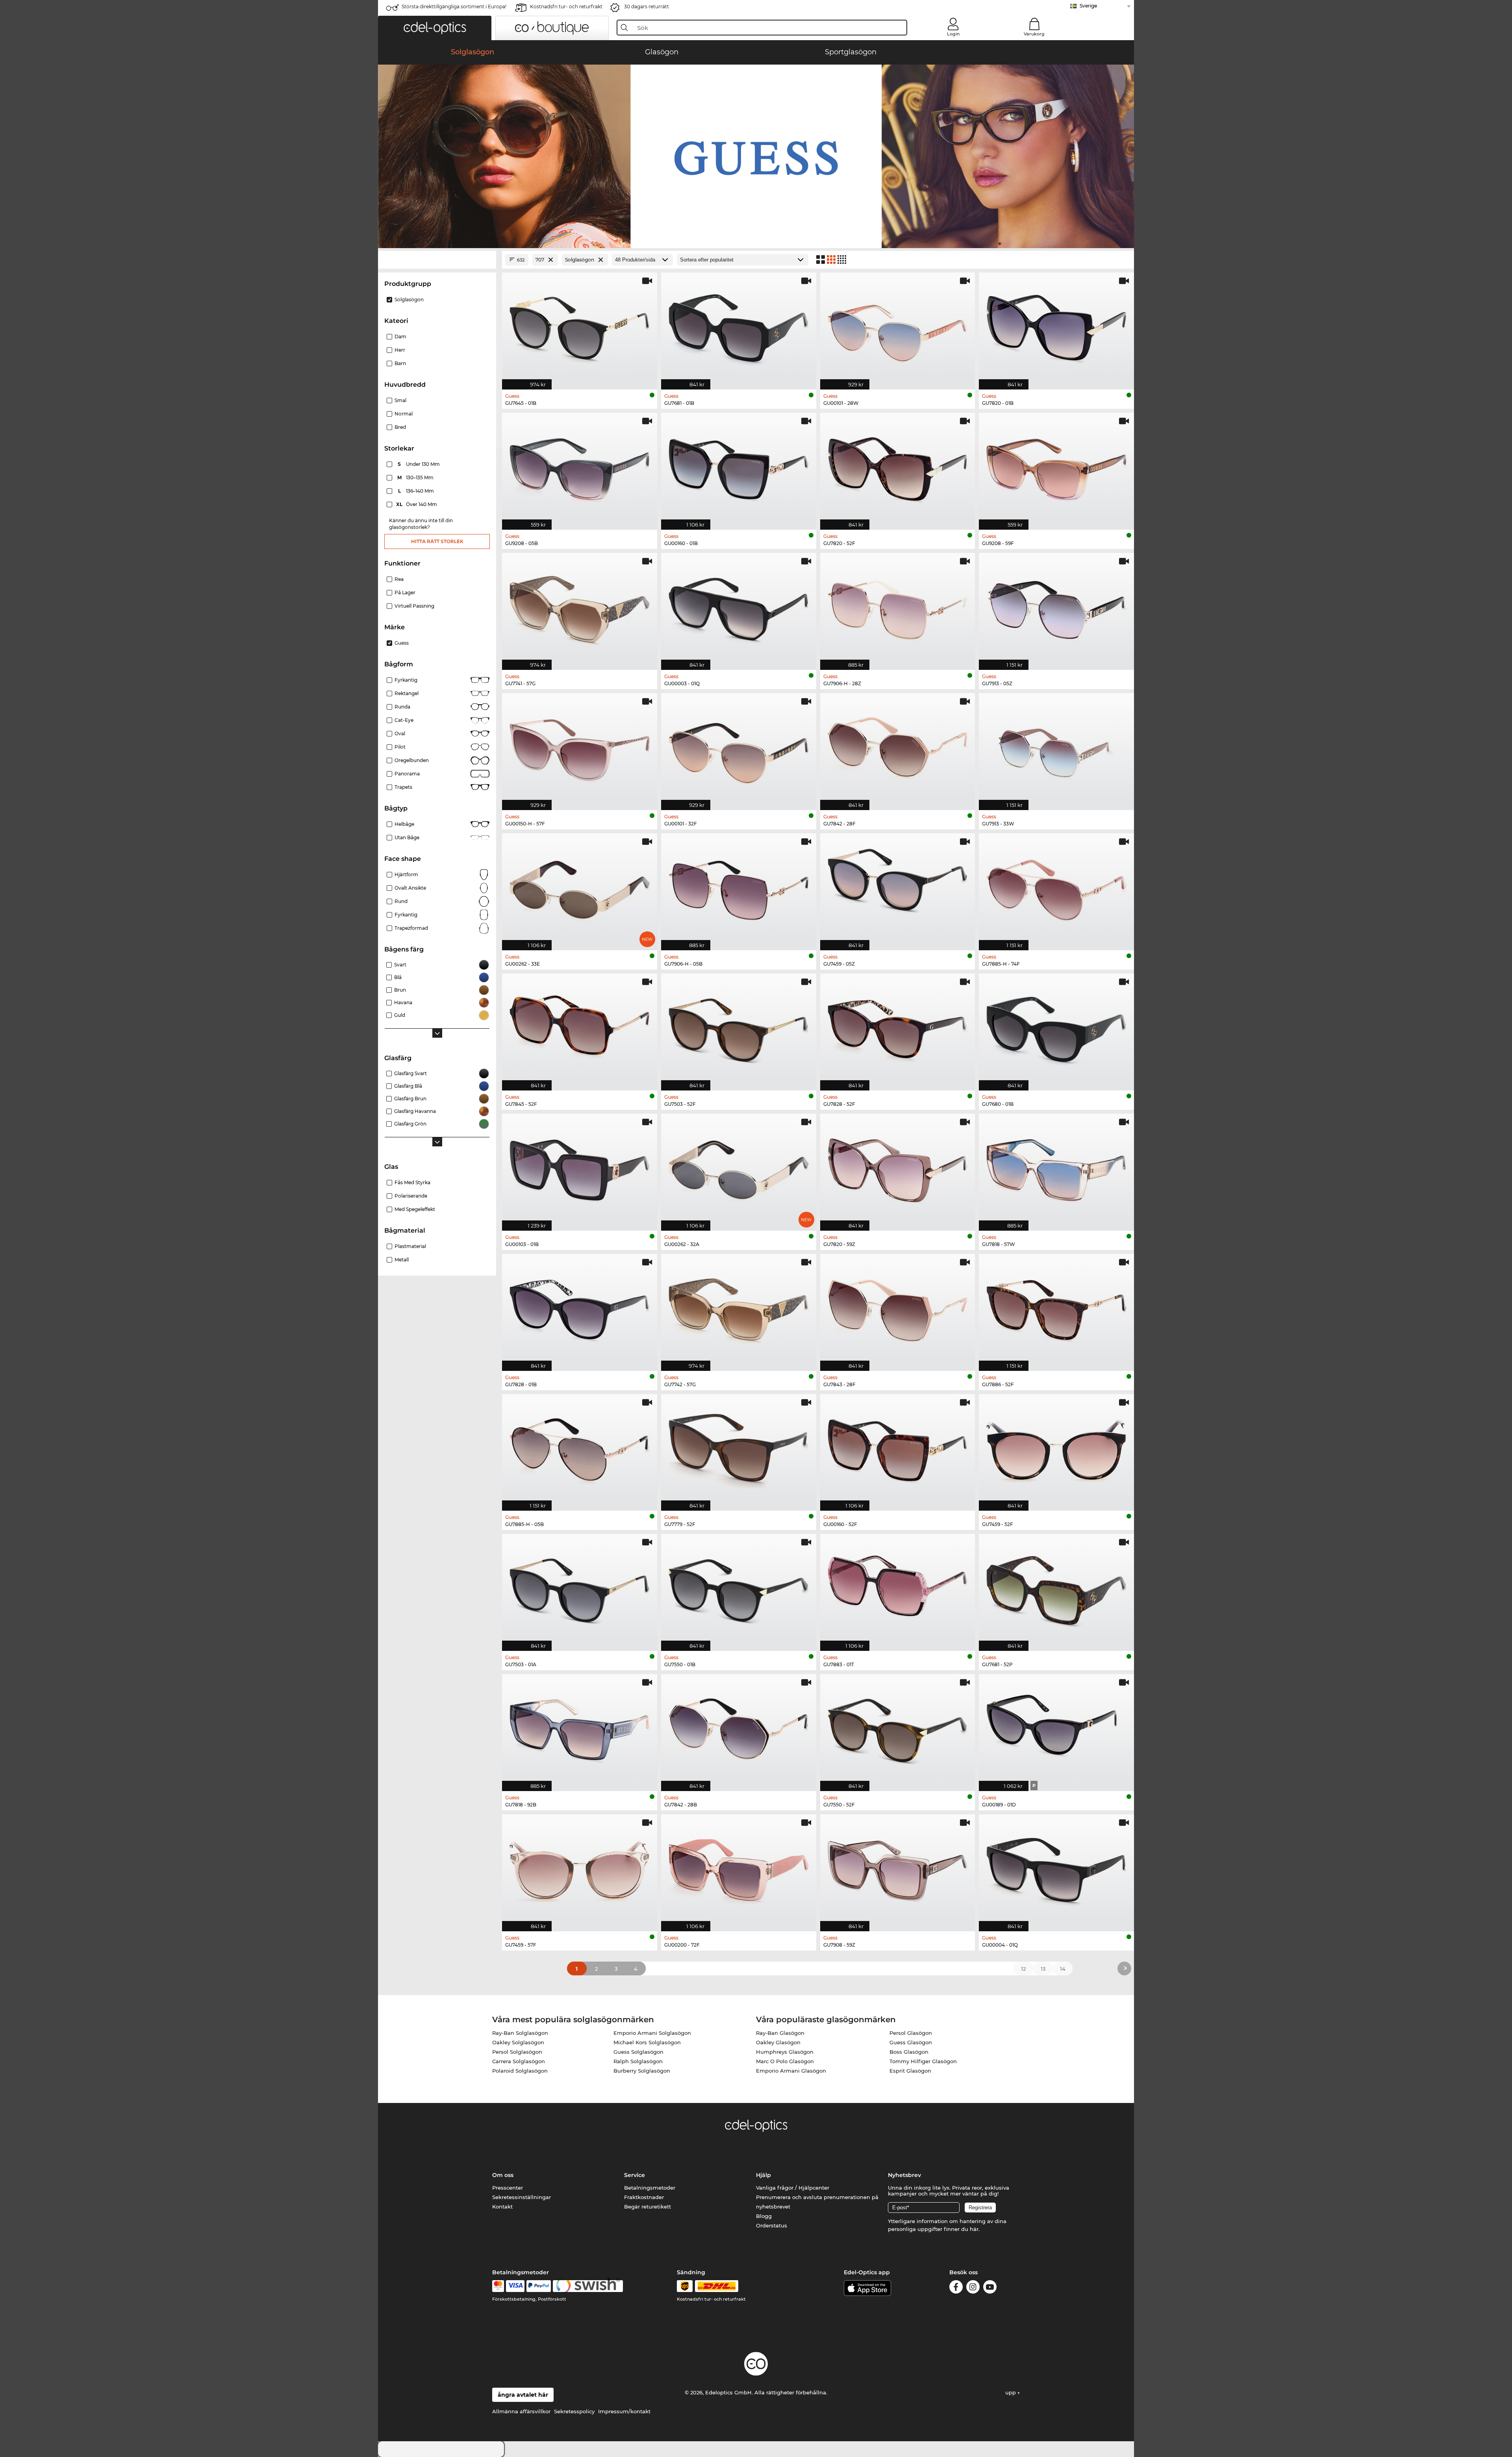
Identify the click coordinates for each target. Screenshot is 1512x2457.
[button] (435, 28)
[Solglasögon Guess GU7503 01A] (580, 1588)
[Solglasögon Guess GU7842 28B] (739, 1728)
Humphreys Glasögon (785, 2052)
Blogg (764, 2216)
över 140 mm (417, 504)
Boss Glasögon (909, 2052)
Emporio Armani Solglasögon (652, 2033)
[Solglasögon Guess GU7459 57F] (580, 1869)
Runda (402, 707)
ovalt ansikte (410, 888)
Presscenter (508, 2188)
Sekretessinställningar (522, 2197)
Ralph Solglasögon (638, 2061)
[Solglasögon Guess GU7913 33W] (1056, 747)
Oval (400, 733)
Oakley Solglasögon (518, 2042)
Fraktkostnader (644, 2197)
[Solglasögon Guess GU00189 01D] (1056, 1728)
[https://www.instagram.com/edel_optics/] (973, 2288)
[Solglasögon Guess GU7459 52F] (1056, 1448)
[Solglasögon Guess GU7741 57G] (580, 607)
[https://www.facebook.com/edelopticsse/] (956, 2288)
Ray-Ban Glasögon (780, 2033)
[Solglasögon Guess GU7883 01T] (898, 1588)
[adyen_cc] (498, 2286)
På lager (405, 592)
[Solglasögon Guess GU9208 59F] (1056, 467)
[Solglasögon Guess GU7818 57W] (1056, 1168)
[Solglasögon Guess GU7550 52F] (898, 1728)
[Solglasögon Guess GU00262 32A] (739, 1168)
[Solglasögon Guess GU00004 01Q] (1056, 1869)
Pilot (400, 747)
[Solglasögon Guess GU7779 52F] (739, 1448)
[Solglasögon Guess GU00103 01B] (580, 1168)
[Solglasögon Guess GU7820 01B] (1056, 327)
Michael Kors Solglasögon (647, 2042)
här (974, 2229)
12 (1023, 1969)
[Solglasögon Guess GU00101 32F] (739, 747)
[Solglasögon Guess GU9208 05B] (580, 467)
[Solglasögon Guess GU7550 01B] (739, 1588)
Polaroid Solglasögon (520, 2071)
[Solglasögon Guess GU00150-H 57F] (580, 747)
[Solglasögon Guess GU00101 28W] (898, 327)
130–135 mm (416, 477)
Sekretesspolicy (574, 2411)
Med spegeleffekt (415, 1209)
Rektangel (407, 693)
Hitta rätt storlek (437, 541)
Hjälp (763, 2175)
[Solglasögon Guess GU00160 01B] (739, 467)
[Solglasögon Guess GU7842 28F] (898, 747)
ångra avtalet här (523, 2395)
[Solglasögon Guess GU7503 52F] (739, 1028)
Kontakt (502, 2207)
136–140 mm (417, 491)
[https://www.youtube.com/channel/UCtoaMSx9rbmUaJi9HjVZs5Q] (990, 2288)
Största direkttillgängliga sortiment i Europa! (454, 6)
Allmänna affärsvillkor (521, 2411)
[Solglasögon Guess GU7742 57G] (739, 1308)
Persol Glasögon (911, 2033)
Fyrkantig (406, 680)
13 (1043, 1969)
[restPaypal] (539, 2286)
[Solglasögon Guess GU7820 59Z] (898, 1168)
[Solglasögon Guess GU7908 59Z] (898, 1869)
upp (1011, 2392)
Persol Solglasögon (517, 2052)
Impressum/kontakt (624, 2411)
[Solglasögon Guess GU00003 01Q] (739, 607)
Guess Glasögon (911, 2042)
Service (635, 2175)
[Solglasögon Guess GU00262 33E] (580, 888)
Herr (400, 350)
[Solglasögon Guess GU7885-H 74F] (1056, 888)
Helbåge (404, 824)
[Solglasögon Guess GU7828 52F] (898, 1028)
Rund (401, 901)
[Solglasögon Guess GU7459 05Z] (898, 888)
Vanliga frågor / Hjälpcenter (793, 2188)
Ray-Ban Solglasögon (520, 2033)
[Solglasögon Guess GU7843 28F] (898, 1308)
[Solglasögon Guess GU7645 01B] (580, 327)
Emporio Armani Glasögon (791, 2071)
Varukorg (1034, 34)
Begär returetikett (648, 2207)
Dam (400, 337)
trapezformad (411, 928)
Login (953, 34)
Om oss (503, 2175)
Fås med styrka (412, 1182)
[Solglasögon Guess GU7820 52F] (898, 467)
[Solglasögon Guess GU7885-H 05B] (580, 1448)
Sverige (1088, 6)
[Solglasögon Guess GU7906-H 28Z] (898, 607)
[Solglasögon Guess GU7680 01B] (1056, 1028)
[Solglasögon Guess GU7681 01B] (739, 327)
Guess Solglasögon (638, 2052)
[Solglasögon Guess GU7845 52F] (580, 1028)
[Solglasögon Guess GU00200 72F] (739, 1869)
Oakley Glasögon (778, 2042)
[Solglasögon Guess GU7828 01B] (580, 1308)
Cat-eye (404, 720)
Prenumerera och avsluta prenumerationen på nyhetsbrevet (817, 2202)
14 (1063, 1969)
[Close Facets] (437, 260)
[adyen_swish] (588, 2286)
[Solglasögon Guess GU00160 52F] (898, 1448)
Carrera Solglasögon (519, 2061)
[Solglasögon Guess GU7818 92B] (580, 1728)
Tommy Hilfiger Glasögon (923, 2061)
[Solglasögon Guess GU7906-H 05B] (739, 888)
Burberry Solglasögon (642, 2071)
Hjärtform (406, 874)
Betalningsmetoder (650, 2188)
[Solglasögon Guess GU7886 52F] (1056, 1308)
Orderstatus (772, 2225)
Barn (400, 363)
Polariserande (411, 1196)
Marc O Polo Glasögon (785, 2061)
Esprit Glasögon (910, 2071)
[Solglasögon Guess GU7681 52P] (1056, 1588)
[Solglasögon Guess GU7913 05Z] (1056, 607)
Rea (399, 579)
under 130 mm (419, 464)
